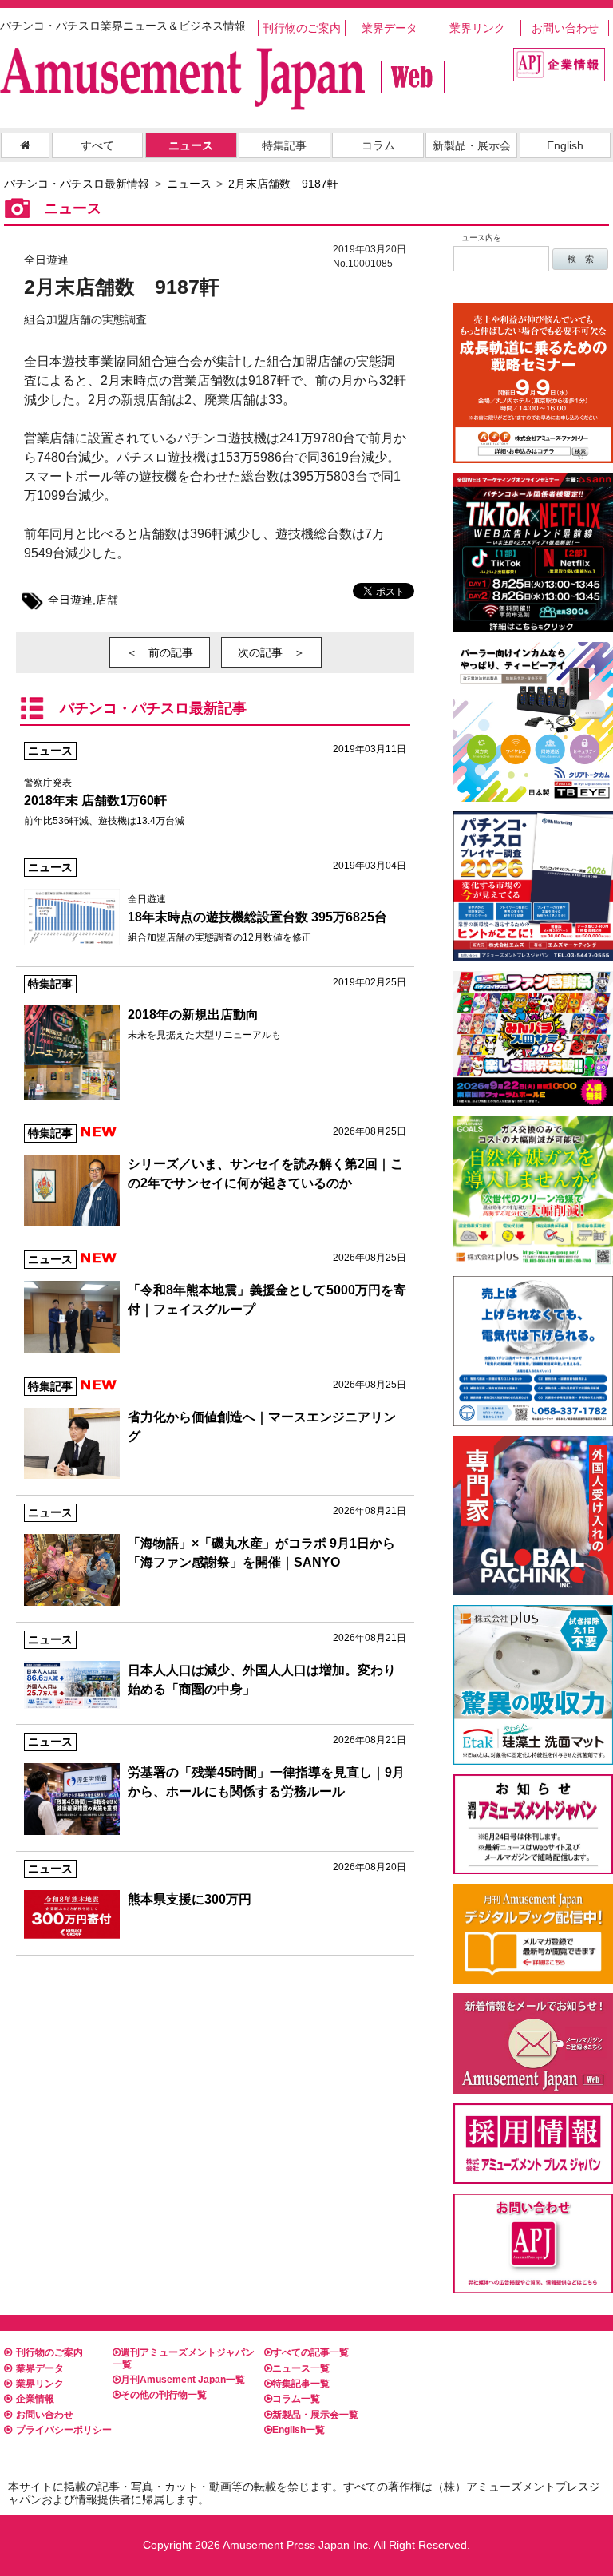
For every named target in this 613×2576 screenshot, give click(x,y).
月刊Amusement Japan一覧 (183, 2380)
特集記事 (284, 145)
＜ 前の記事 (160, 652)
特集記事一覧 (301, 2384)
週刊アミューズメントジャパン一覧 (184, 2358)
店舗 (107, 600)
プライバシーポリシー (64, 2430)
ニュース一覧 (301, 2368)
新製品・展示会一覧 (315, 2415)
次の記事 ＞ (271, 652)
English (565, 145)
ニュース (191, 145)
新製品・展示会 (472, 145)
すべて (97, 145)
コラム (378, 145)
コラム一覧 (296, 2399)
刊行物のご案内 (302, 28)
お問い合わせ (565, 28)
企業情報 (35, 2399)
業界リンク (477, 28)
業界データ (390, 28)
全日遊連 (70, 600)
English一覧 (299, 2430)
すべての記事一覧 (310, 2352)
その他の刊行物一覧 (164, 2395)
